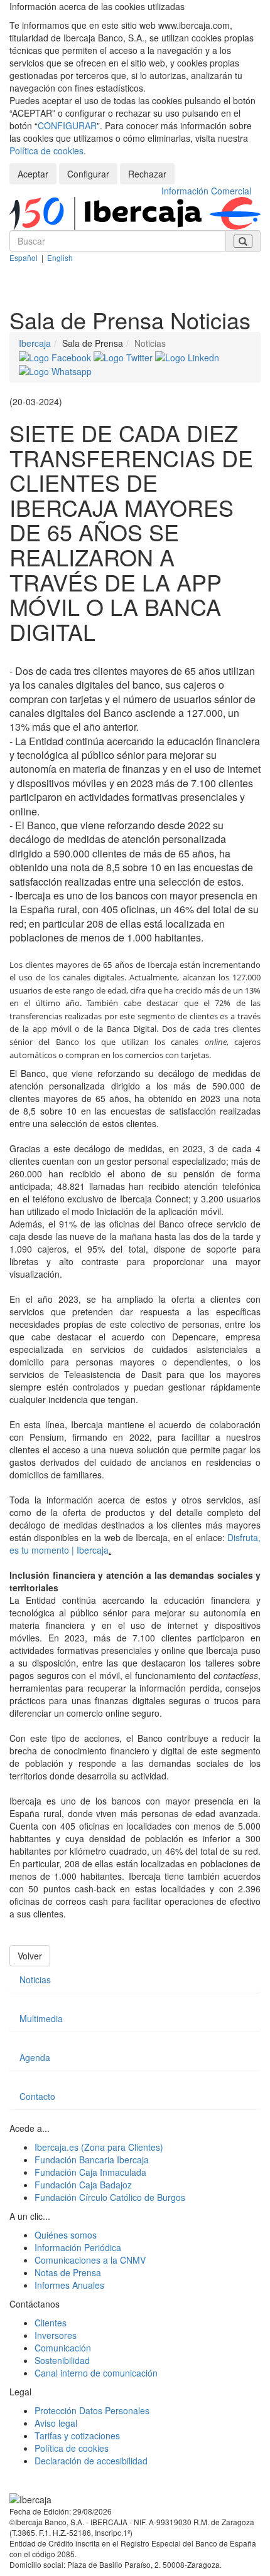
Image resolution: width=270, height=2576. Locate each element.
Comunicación (63, 2348)
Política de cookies (46, 151)
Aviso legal (56, 2423)
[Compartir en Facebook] (56, 356)
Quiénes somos (66, 2235)
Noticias (35, 1980)
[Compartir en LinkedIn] (187, 356)
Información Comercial (206, 191)
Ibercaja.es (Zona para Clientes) (99, 2147)
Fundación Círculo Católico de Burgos (110, 2197)
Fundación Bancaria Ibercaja (92, 2160)
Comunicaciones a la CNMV (90, 2260)
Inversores (56, 2335)
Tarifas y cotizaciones (77, 2436)
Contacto (37, 2096)
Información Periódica (78, 2247)
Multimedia (41, 2018)
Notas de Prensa (68, 2272)
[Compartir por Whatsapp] (55, 370)
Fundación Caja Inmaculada (90, 2172)
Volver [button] (30, 1956)
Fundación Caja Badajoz (83, 2185)
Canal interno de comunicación (96, 2373)
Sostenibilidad (62, 2360)
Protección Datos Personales (92, 2410)
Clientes (51, 2323)
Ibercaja (35, 343)
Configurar (88, 174)
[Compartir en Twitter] (124, 356)
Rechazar (147, 174)
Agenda (35, 2057)
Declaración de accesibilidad (91, 2461)
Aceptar (33, 174)
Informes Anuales (69, 2285)
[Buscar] (243, 241)
